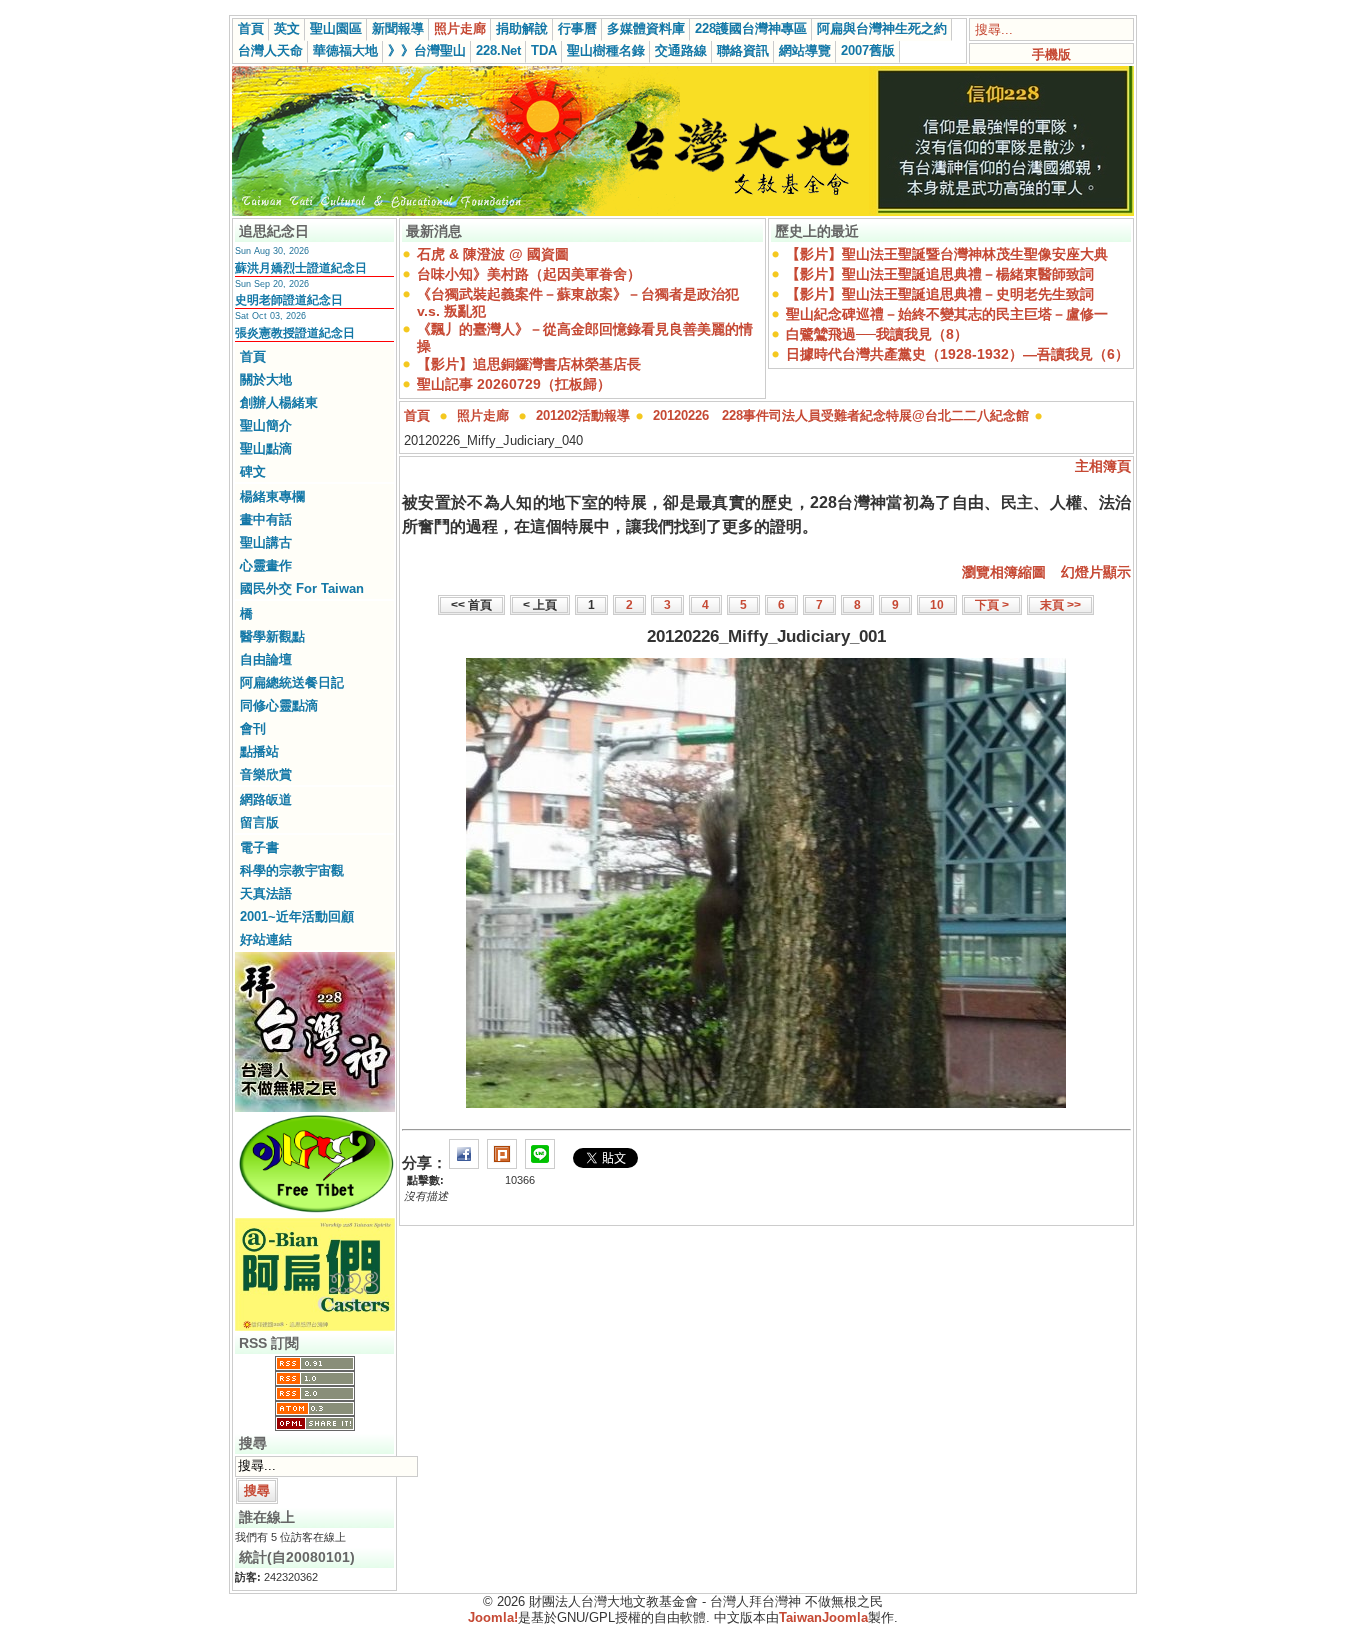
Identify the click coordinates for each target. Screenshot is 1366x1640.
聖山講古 (266, 542)
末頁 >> (1060, 605)
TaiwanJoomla (823, 1617)
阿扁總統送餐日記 (292, 682)
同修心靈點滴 (279, 705)
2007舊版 (868, 50)
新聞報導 (398, 28)
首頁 (251, 28)
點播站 (259, 751)
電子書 (259, 847)
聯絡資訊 (743, 50)
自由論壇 (266, 659)
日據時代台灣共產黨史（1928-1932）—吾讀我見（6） (957, 354)
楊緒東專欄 (272, 496)
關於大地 (266, 379)
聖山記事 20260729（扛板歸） (514, 384)
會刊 (253, 728)
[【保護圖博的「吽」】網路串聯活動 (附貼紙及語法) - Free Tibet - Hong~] (315, 1212)
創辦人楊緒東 (279, 402)
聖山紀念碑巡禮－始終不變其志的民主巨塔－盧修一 (947, 314)
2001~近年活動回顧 (297, 916)
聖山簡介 (266, 425)
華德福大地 (345, 50)
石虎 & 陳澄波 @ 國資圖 (493, 254)
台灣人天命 (270, 50)
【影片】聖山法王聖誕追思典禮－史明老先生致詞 (940, 294)
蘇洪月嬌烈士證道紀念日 (301, 268)
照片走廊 (460, 28)
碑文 (253, 471)
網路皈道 (266, 799)
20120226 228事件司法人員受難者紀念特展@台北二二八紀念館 (841, 415)
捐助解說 (522, 28)
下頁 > (992, 605)
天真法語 (266, 893)
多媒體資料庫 (646, 28)
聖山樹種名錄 (606, 50)
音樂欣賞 (266, 774)
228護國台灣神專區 (751, 28)
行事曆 (577, 28)
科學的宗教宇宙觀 (292, 870)
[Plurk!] (502, 1162)
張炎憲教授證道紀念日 (295, 333)
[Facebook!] (464, 1162)
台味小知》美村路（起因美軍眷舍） (529, 274)
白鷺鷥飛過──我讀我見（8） (877, 334)
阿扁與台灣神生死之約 (882, 28)
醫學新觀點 (272, 636)
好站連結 (266, 939)
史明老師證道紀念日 (289, 300)
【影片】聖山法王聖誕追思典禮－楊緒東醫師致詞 (940, 274)
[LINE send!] (540, 1162)
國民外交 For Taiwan (302, 588)
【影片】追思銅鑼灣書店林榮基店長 (529, 364)
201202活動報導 (583, 415)
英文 (287, 28)
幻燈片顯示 (1096, 572)
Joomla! (493, 1617)
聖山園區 (336, 28)
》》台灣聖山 (427, 50)
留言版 (259, 822)
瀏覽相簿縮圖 (1004, 572)
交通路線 (681, 50)
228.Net (498, 50)
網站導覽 (805, 50)
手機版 (1051, 54)
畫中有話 (266, 519)
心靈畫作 (266, 565)
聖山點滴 (266, 448)
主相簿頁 (1103, 466)
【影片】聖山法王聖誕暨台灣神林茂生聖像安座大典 (947, 254)
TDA (544, 50)
